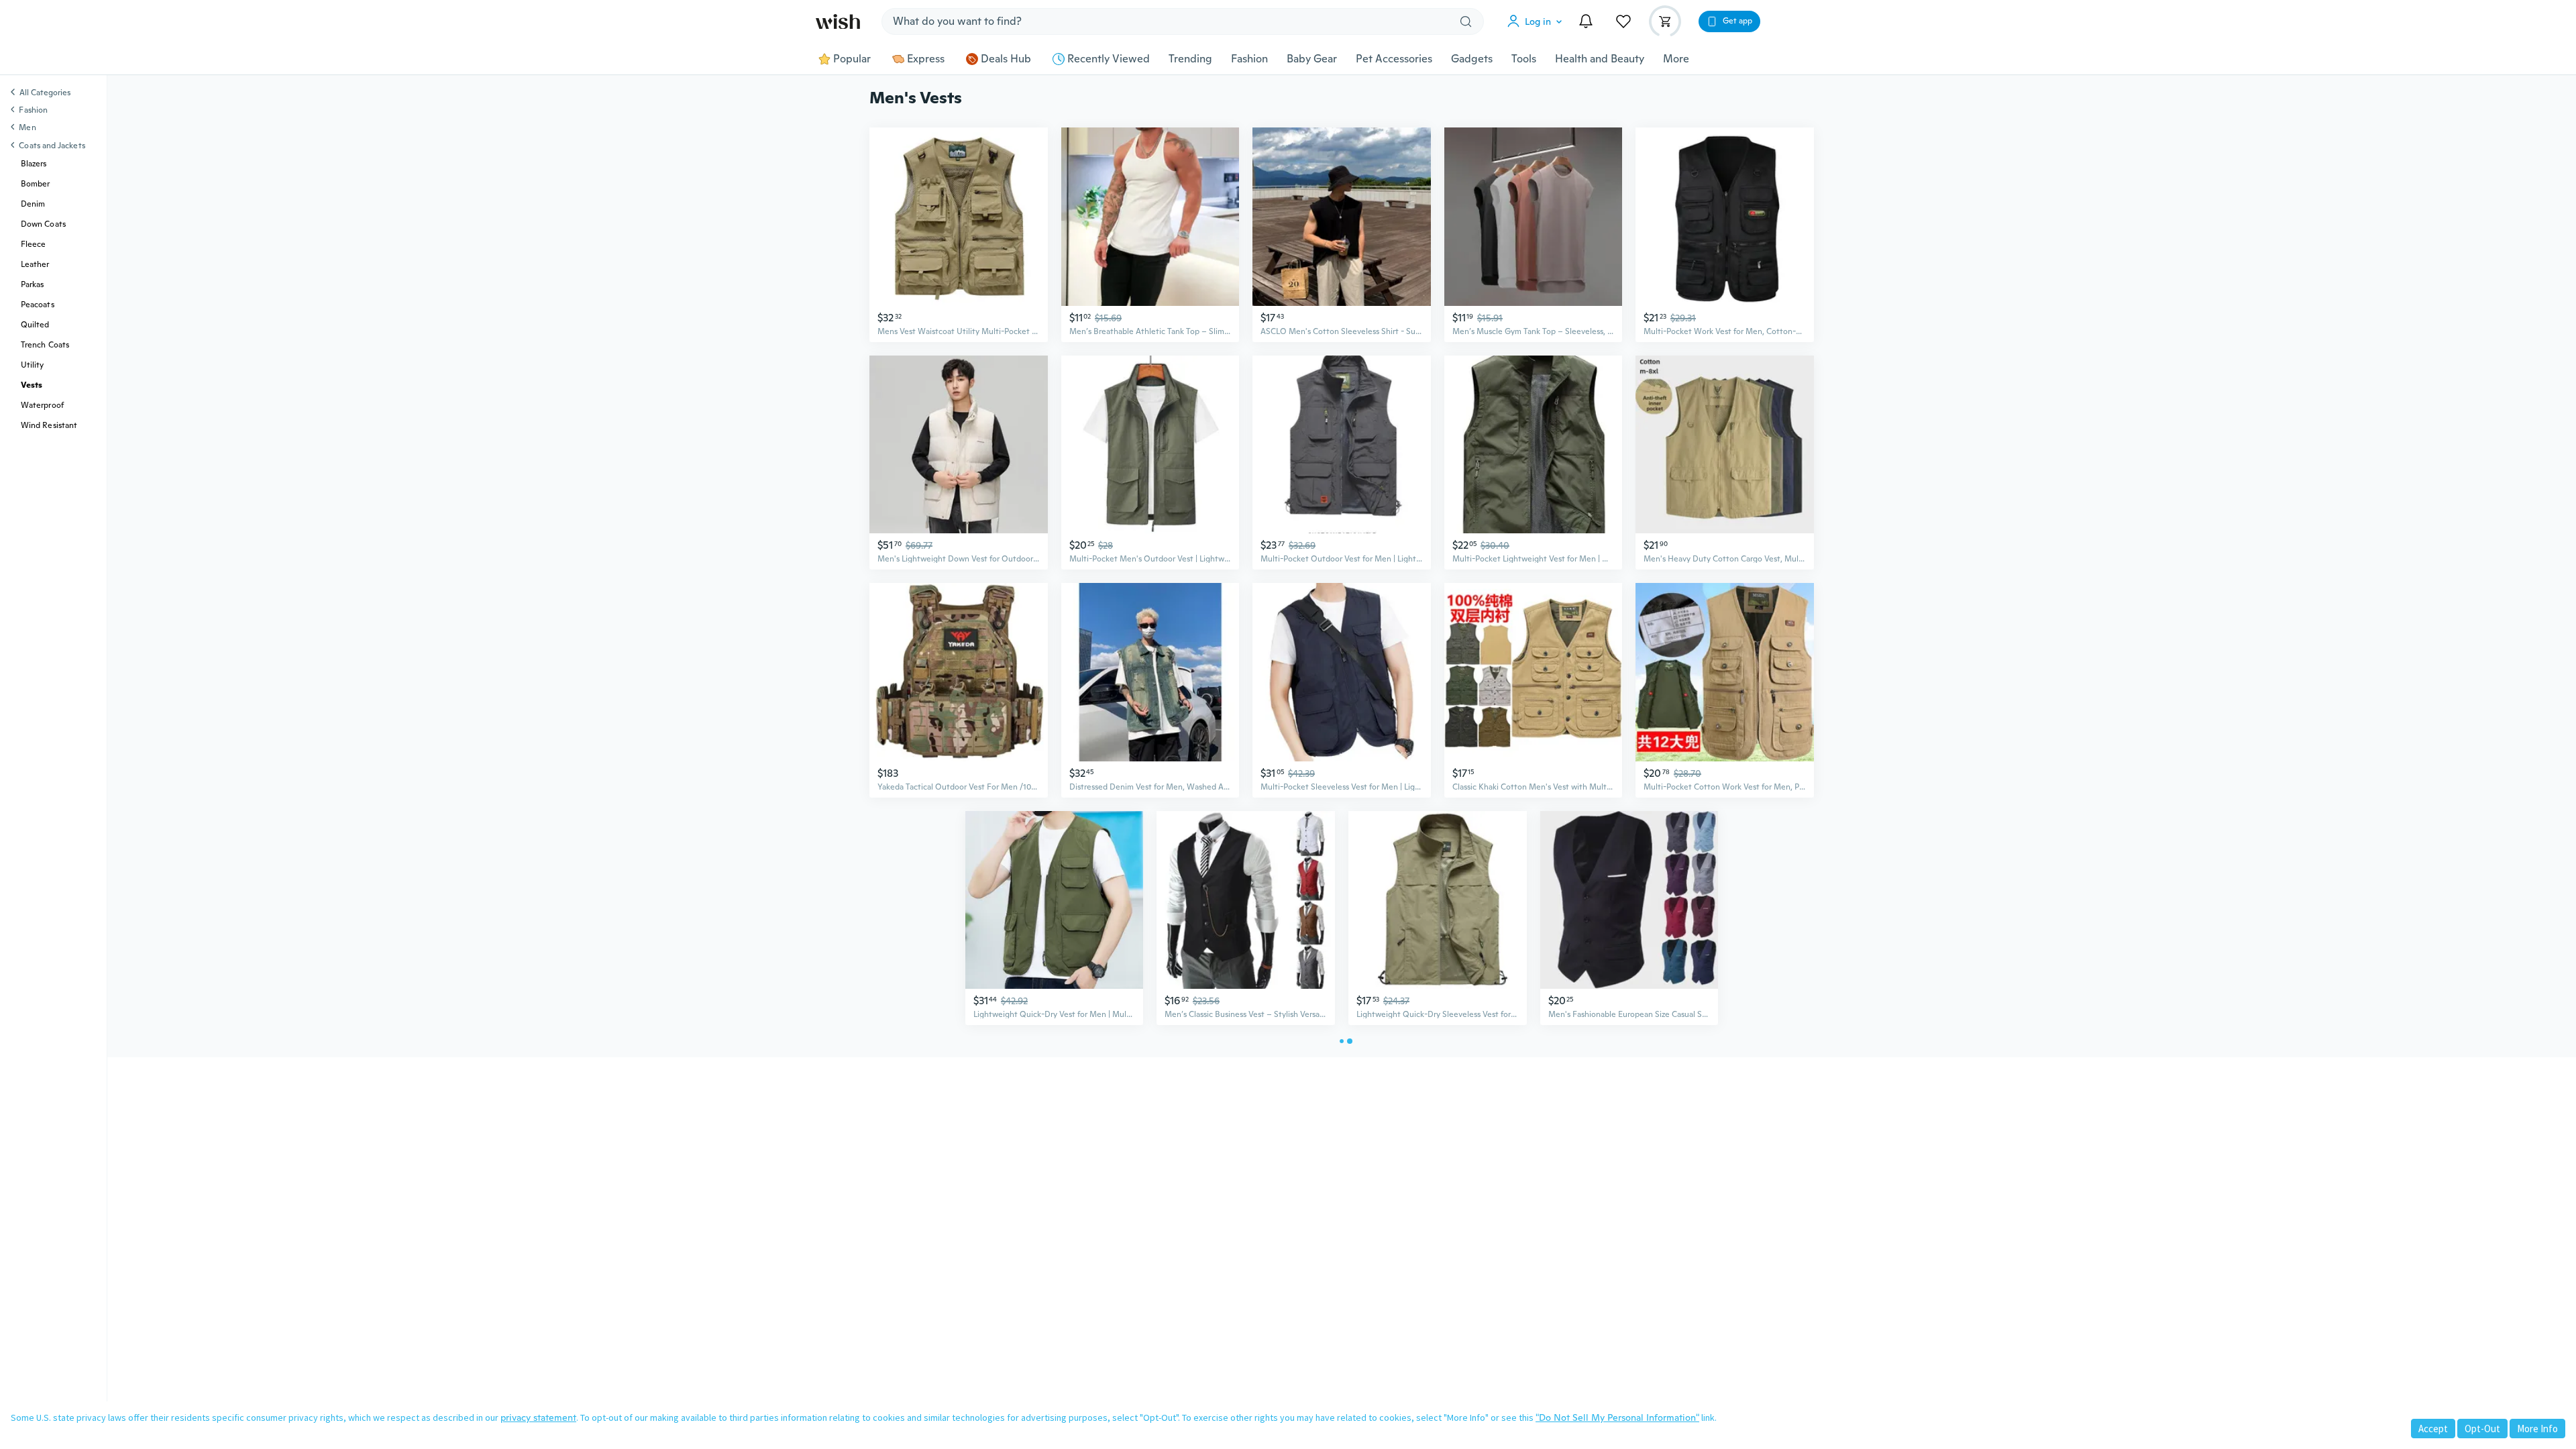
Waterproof (42, 405)
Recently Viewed (1109, 59)
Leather (35, 264)
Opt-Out (2482, 1429)
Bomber (35, 184)
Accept (2433, 1429)
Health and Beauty (1600, 59)
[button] (1538, 21)
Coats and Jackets (52, 146)
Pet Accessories (1394, 59)
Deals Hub (1006, 59)
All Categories (45, 93)
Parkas (32, 284)
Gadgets (1472, 59)
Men (27, 127)
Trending (1190, 59)
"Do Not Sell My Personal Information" (1617, 1417)
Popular (852, 59)
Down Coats (43, 224)
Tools (1524, 59)
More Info (2537, 1429)
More (1676, 59)
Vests (32, 385)
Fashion (1249, 59)
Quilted (35, 325)
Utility (33, 365)
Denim (33, 204)
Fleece (33, 244)
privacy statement (538, 1417)
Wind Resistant (49, 425)
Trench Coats (45, 345)
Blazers (34, 164)
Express (926, 59)
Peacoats (38, 305)
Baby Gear (1312, 59)
